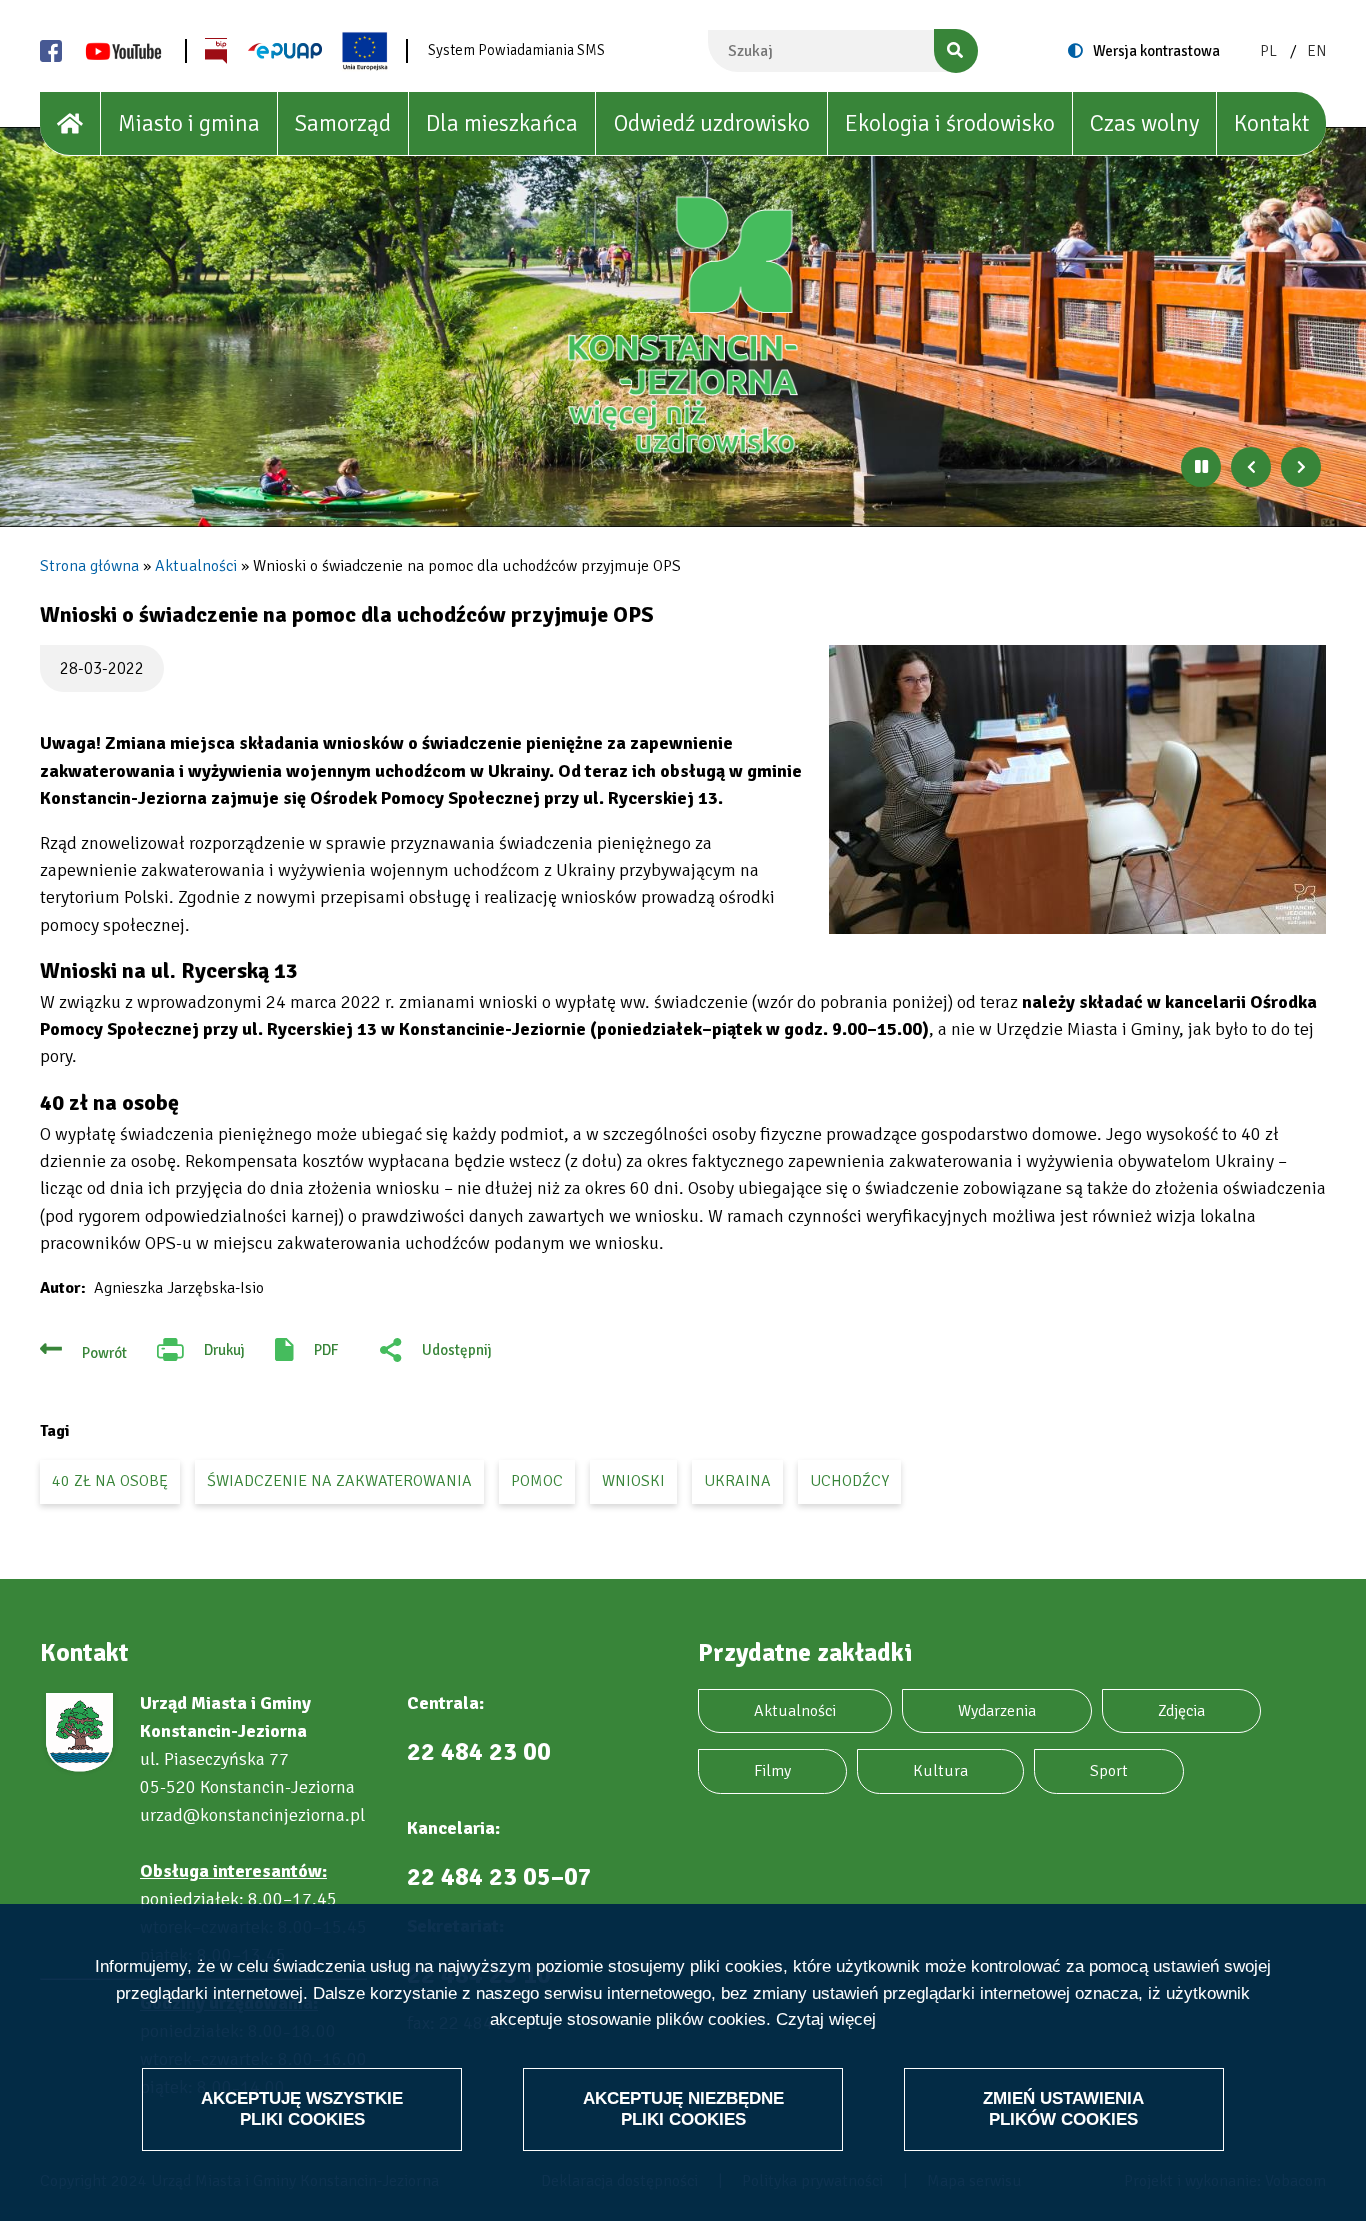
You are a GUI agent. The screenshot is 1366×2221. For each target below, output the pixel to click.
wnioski (633, 1481)
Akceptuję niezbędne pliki (683, 2108)
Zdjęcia (1181, 1711)
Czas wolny (1144, 123)
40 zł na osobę (110, 1481)
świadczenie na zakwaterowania (339, 1481)
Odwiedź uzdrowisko (712, 123)
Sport (1109, 1771)
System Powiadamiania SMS (516, 50)
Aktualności (196, 566)
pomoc (537, 1481)
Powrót (104, 1353)
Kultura (940, 1771)
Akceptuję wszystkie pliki (302, 2108)
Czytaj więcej (826, 2019)
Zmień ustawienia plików (1063, 2108)
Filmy (772, 1771)
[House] (70, 124)
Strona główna (89, 566)
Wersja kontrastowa (1156, 51)
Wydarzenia (997, 1711)
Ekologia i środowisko (950, 123)
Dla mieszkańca (502, 123)
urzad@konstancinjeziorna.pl (252, 1815)
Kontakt (1271, 123)
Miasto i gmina (189, 123)
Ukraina (737, 1481)
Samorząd (343, 123)
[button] (1077, 789)
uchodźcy (849, 1481)
